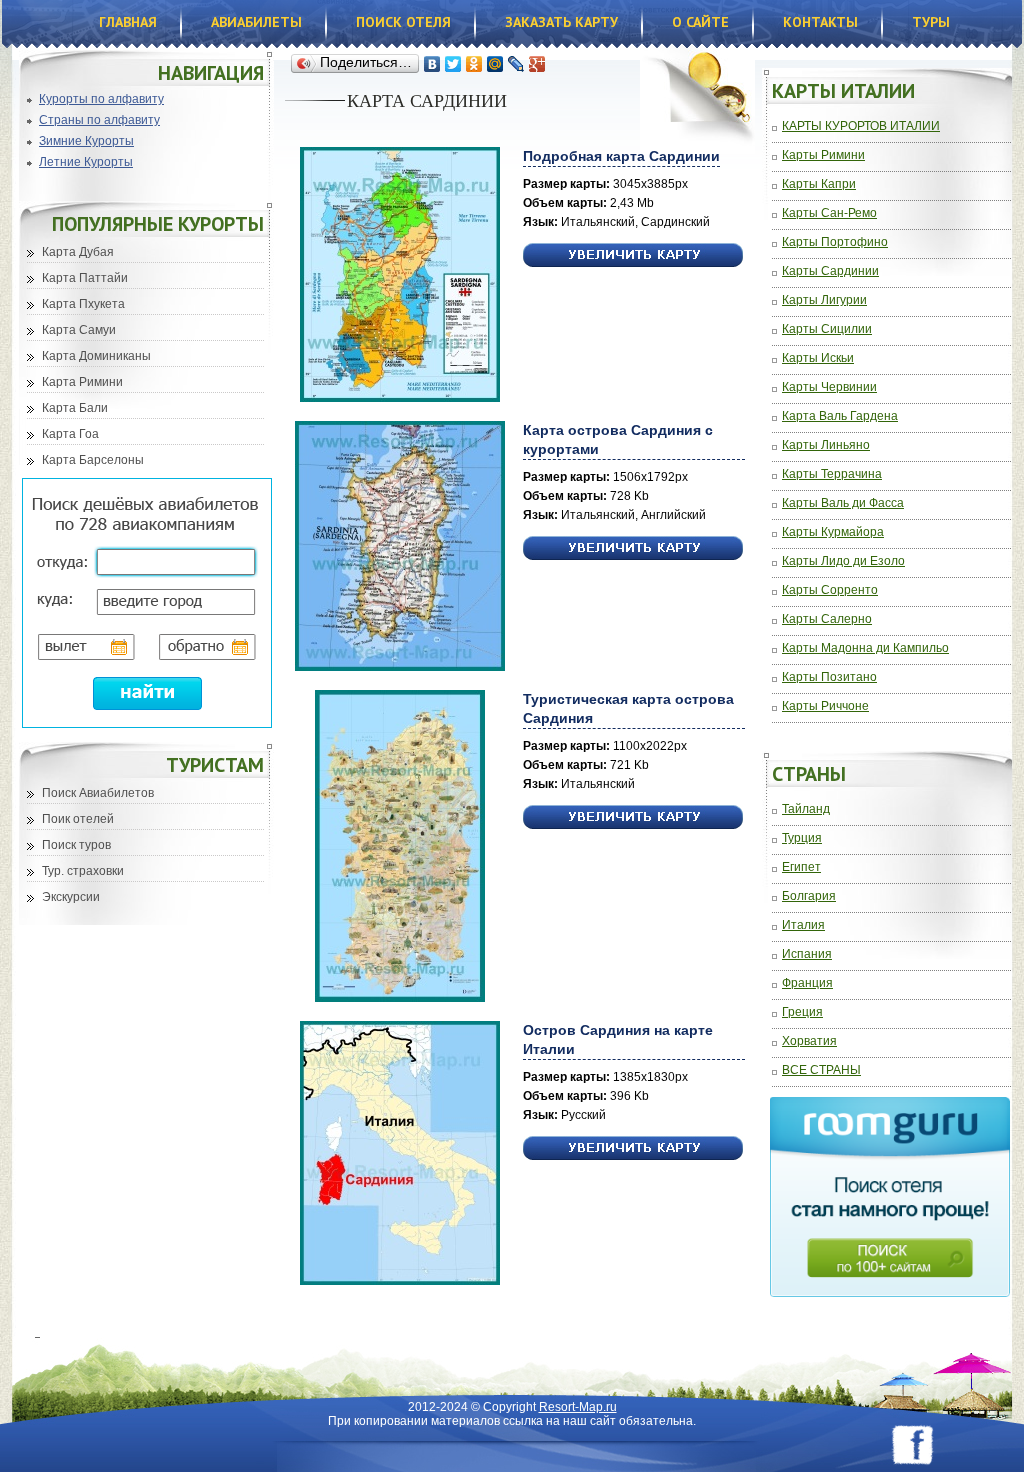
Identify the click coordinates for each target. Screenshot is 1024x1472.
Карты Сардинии (830, 271)
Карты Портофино (835, 242)
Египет (801, 867)
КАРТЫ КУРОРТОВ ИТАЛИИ (861, 126)
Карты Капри (819, 184)
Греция (802, 1012)
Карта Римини (82, 382)
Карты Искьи (818, 358)
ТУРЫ (931, 22)
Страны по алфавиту (99, 120)
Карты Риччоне (825, 706)
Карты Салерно (827, 619)
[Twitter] (453, 64)
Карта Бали (75, 408)
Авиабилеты (256, 22)
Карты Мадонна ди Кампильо (865, 648)
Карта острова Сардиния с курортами (618, 439)
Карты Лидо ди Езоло (843, 561)
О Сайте (700, 22)
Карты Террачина (832, 474)
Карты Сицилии (827, 329)
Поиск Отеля (403, 22)
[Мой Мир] (495, 64)
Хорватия (809, 1041)
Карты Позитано (829, 677)
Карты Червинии (829, 387)
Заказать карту (561, 22)
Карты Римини (823, 155)
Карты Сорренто (830, 590)
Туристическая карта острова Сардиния (628, 708)
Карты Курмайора (833, 532)
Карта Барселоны (93, 460)
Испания (807, 954)
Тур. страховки (83, 871)
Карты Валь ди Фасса (843, 503)
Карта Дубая (78, 252)
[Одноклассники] (474, 64)
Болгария (809, 896)
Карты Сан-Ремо (829, 213)
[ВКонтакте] (432, 64)
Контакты (820, 22)
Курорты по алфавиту (101, 99)
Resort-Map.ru (578, 1407)
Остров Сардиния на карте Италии (618, 1039)
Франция (807, 983)
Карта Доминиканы (96, 356)
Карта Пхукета (83, 304)
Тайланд (806, 809)
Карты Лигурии (824, 300)
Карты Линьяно (826, 445)
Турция (802, 838)
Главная (128, 22)
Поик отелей (78, 819)
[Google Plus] (537, 64)
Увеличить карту (633, 255)
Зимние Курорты (86, 141)
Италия (803, 925)
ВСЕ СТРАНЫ (821, 1070)
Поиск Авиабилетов (98, 793)
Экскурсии (71, 897)
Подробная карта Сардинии (621, 156)
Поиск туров (76, 845)
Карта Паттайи (85, 278)
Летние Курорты (86, 162)
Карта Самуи (79, 330)
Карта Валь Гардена (840, 416)
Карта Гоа (70, 434)
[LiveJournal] (516, 64)
